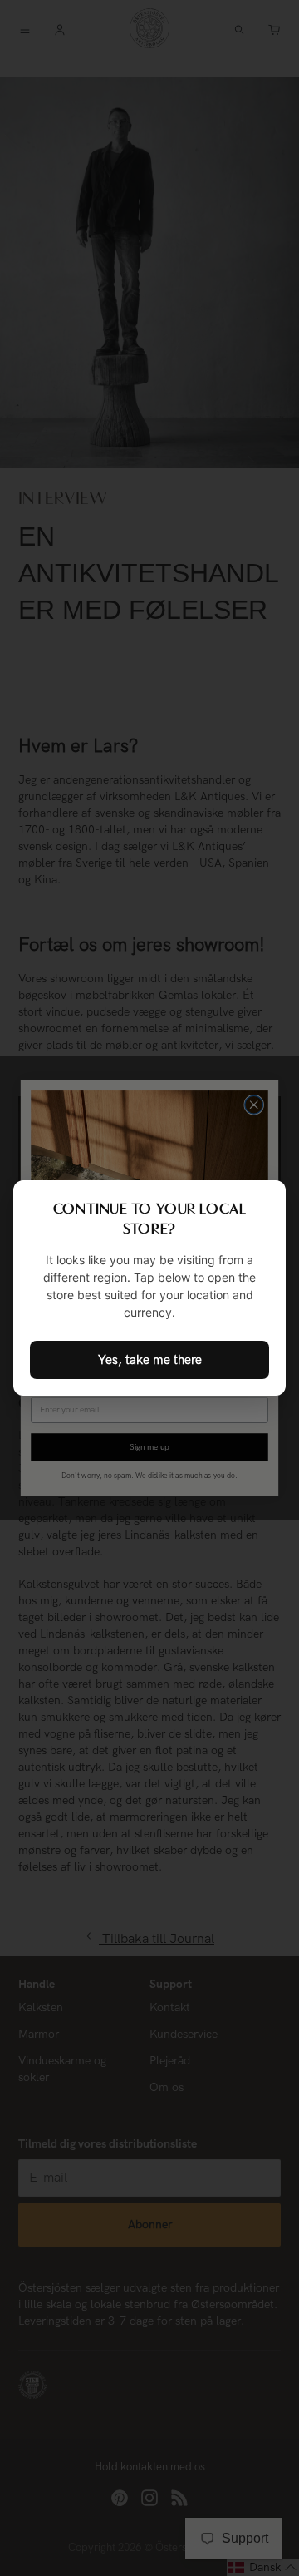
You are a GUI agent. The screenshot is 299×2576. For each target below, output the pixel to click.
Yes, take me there (150, 1360)
